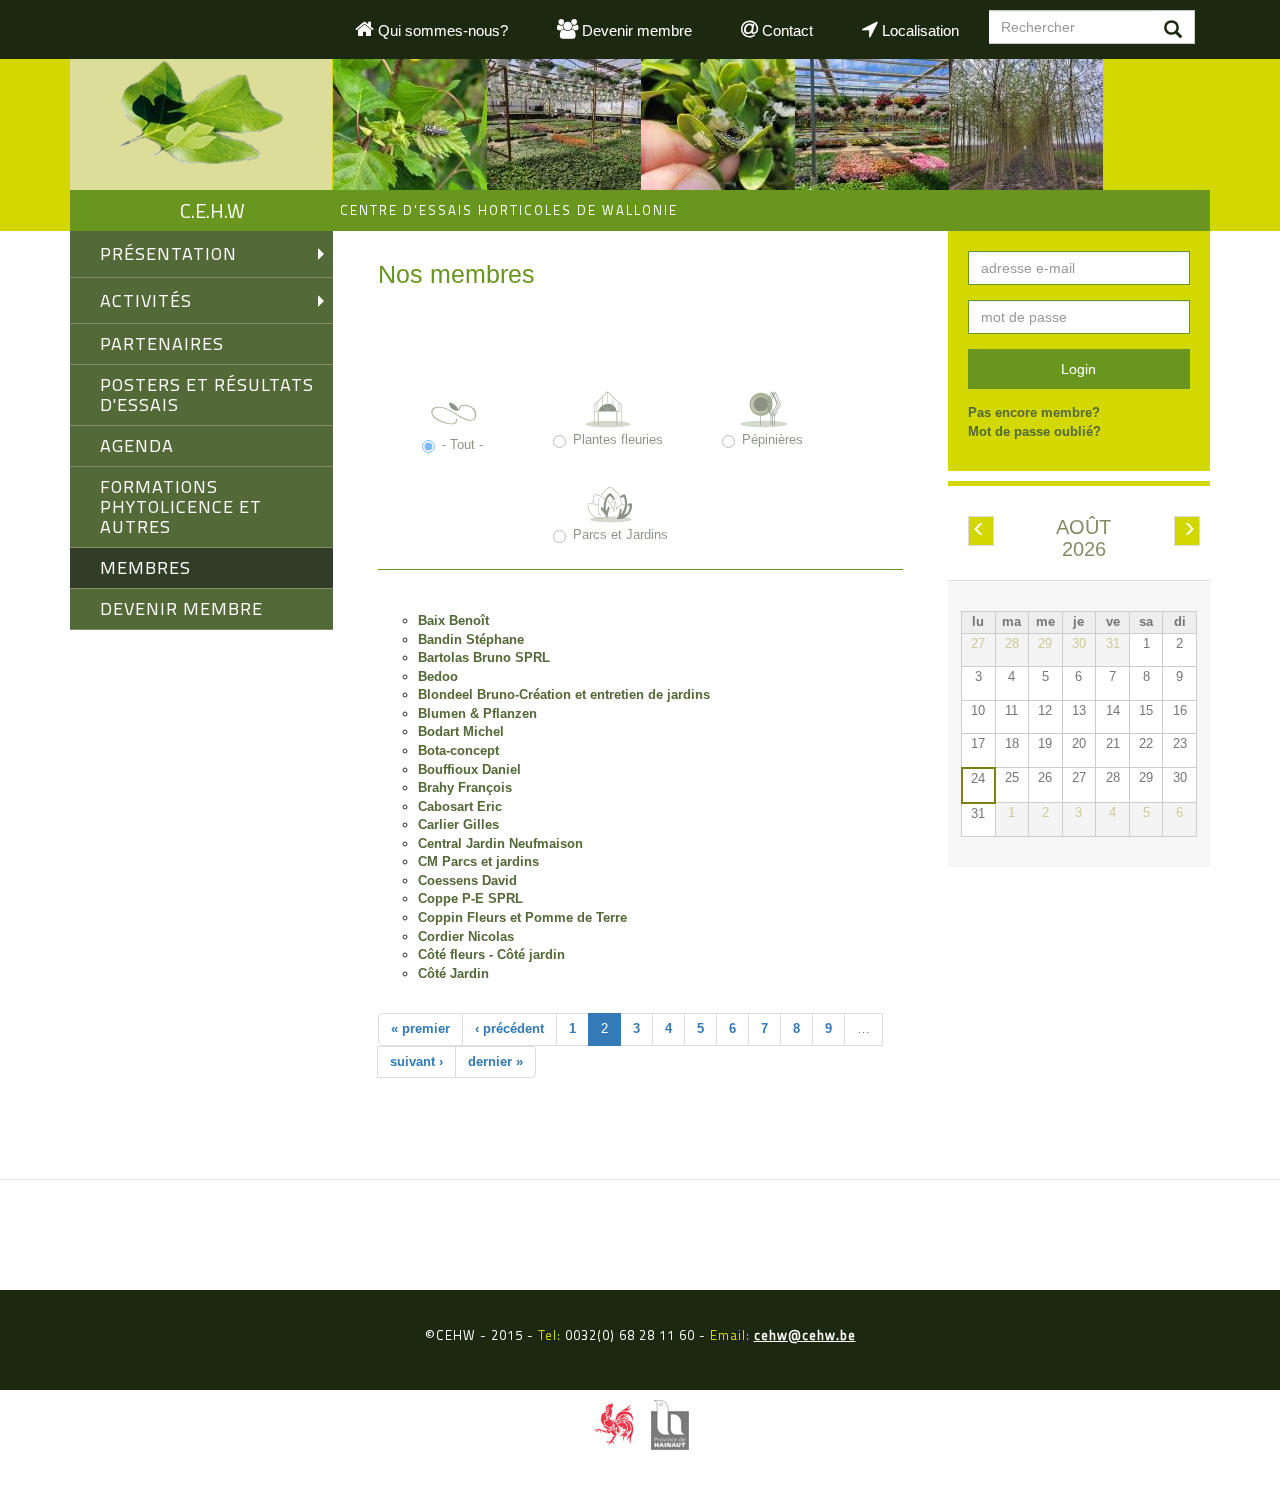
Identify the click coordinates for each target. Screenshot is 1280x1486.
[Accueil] (201, 124)
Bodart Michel (461, 731)
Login (1078, 369)
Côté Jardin (453, 973)
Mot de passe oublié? (1034, 431)
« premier (420, 1028)
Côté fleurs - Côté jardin (491, 954)
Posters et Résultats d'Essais (207, 394)
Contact (785, 30)
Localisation (918, 30)
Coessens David (467, 880)
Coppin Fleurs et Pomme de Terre (522, 917)
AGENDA (137, 445)
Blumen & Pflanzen (477, 713)
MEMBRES (145, 567)
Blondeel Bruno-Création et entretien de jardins (564, 694)
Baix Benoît (453, 620)
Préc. (987, 531)
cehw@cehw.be (805, 1335)
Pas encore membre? (1034, 412)
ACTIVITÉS (146, 300)
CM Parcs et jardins (478, 861)
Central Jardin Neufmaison (500, 843)
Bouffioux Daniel (469, 769)
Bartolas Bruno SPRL (484, 657)
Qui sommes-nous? (441, 30)
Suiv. (1193, 531)
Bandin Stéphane (471, 639)
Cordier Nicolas (466, 936)
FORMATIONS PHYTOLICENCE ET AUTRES (181, 506)
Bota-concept (458, 750)
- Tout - (462, 444)
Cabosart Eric (460, 806)
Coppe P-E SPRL (470, 898)
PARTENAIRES (162, 343)
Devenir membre (635, 30)
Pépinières (772, 439)
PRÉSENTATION (168, 253)
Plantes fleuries (618, 439)
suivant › (416, 1061)
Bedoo (438, 676)
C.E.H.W (212, 210)
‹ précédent (509, 1028)
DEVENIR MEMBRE (181, 608)
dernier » (495, 1061)
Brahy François (465, 787)
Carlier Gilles (458, 824)
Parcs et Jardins (620, 534)
